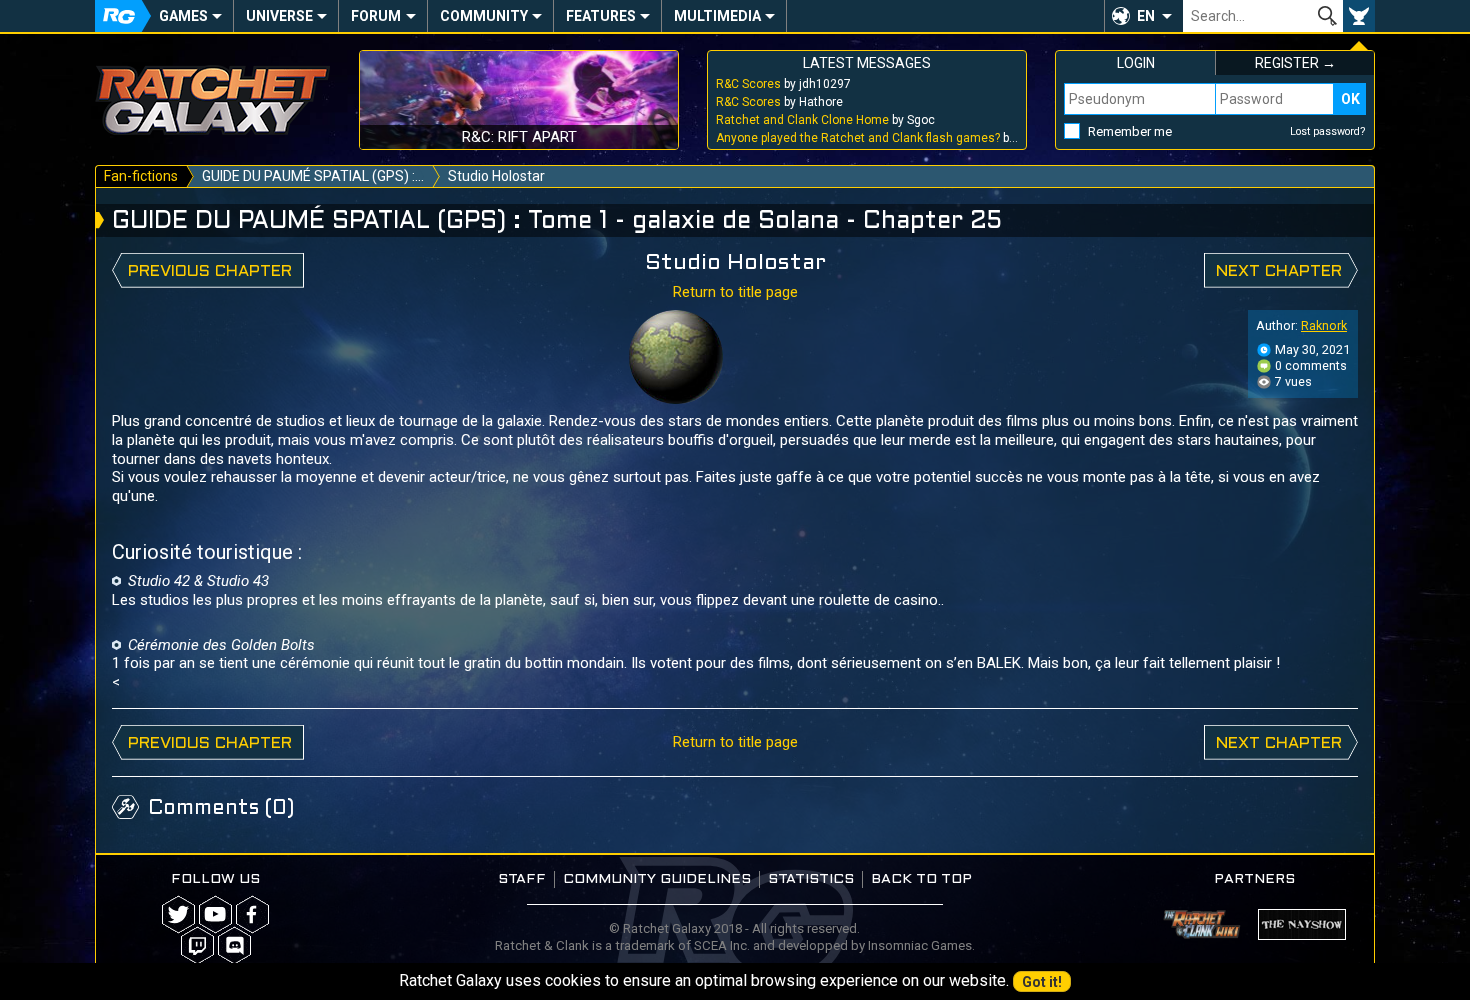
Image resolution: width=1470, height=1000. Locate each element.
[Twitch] (197, 945)
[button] (1143, 16)
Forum (376, 16)
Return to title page (735, 292)
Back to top (921, 879)
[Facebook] (252, 914)
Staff (522, 879)
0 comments (1309, 365)
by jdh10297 (783, 84)
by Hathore (779, 102)
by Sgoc (825, 120)
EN (1146, 16)
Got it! (1042, 982)
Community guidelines (657, 879)
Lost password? (1328, 131)
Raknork (1324, 325)
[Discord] (234, 945)
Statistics (811, 879)
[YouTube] (215, 914)
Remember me (1130, 131)
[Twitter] (178, 914)
